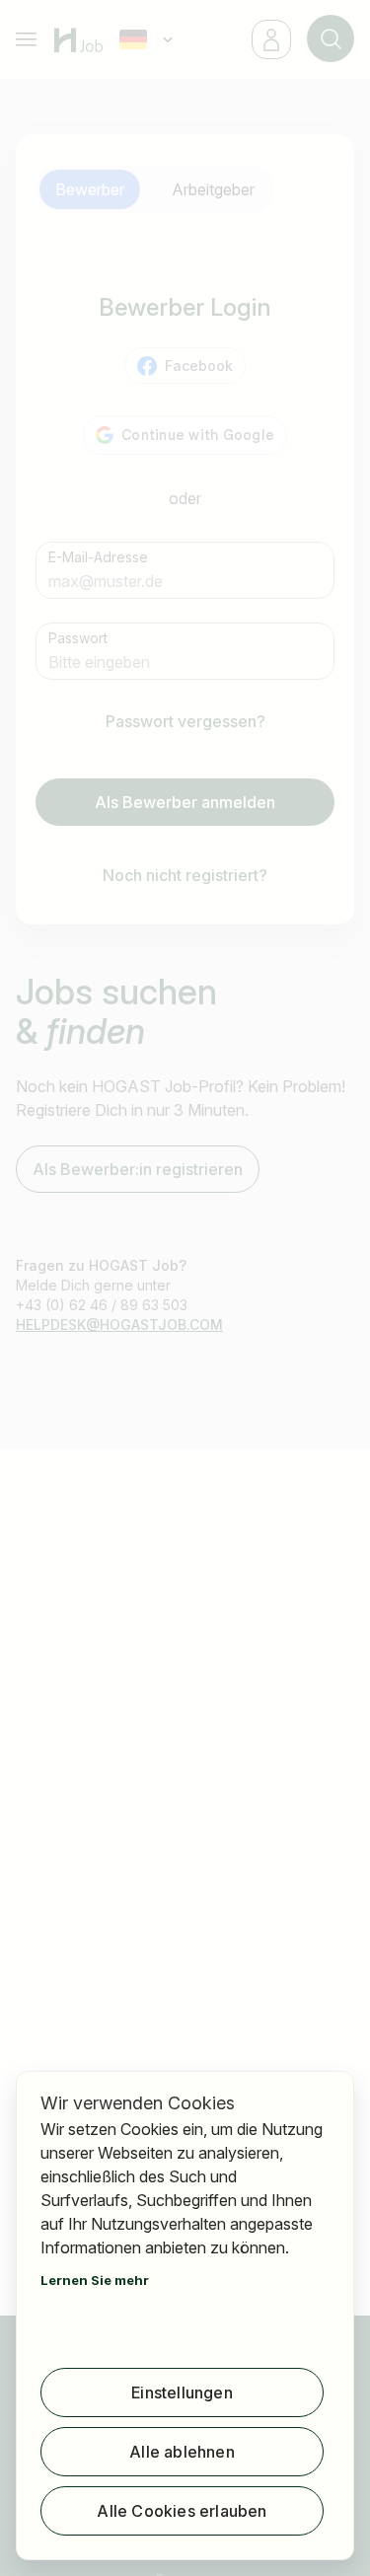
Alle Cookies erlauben (182, 2511)
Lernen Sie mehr (95, 2280)
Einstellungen (182, 2392)
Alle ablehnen (182, 2452)
